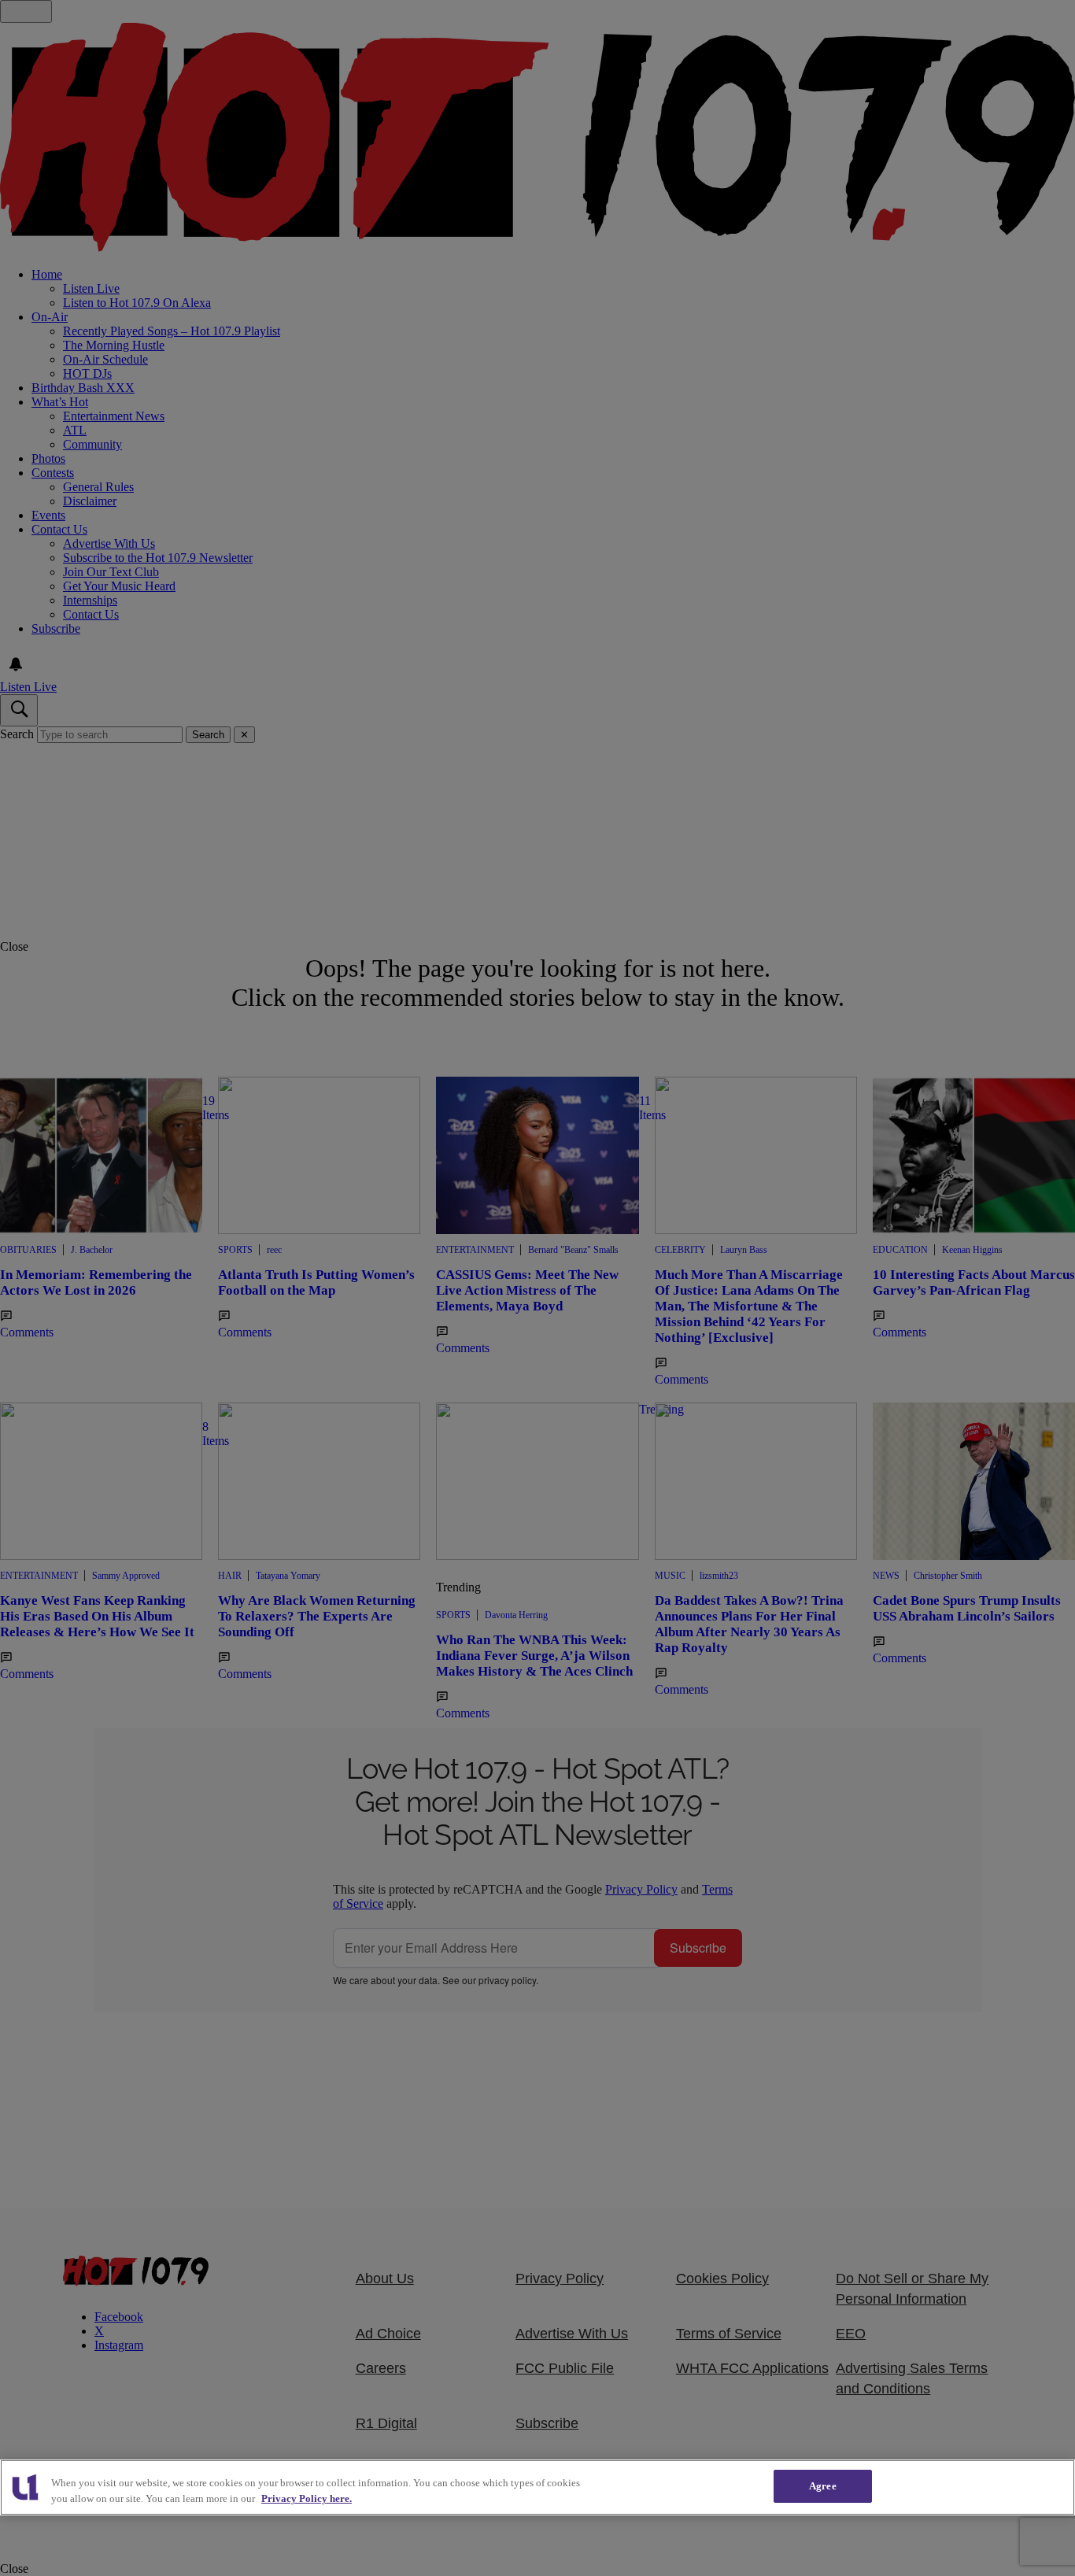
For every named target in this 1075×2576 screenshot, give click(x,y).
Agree (823, 2486)
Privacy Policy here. (307, 2498)
